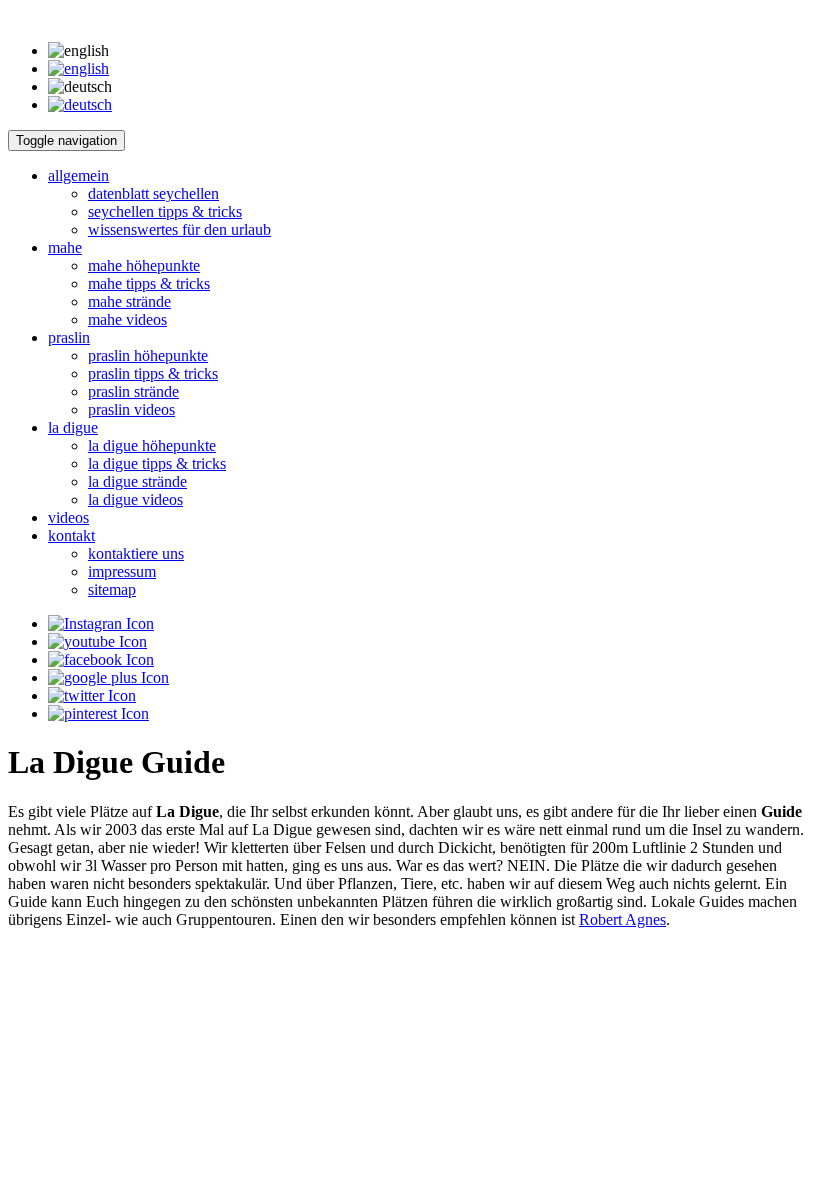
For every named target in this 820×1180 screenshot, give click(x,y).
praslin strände (133, 391)
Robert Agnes (622, 919)
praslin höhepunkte (148, 355)
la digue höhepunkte (152, 445)
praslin (69, 337)
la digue (73, 427)
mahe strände (129, 301)
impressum (122, 571)
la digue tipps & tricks (157, 463)
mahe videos (127, 319)
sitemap (112, 589)
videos (68, 517)
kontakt (71, 535)
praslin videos (131, 409)
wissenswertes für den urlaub (179, 229)
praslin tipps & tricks (153, 373)
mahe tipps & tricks (149, 283)
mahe (65, 247)
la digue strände (137, 481)
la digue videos (135, 499)
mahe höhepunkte (144, 265)
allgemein (78, 175)
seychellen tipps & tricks (165, 211)
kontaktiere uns (136, 553)
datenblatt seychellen (153, 193)
